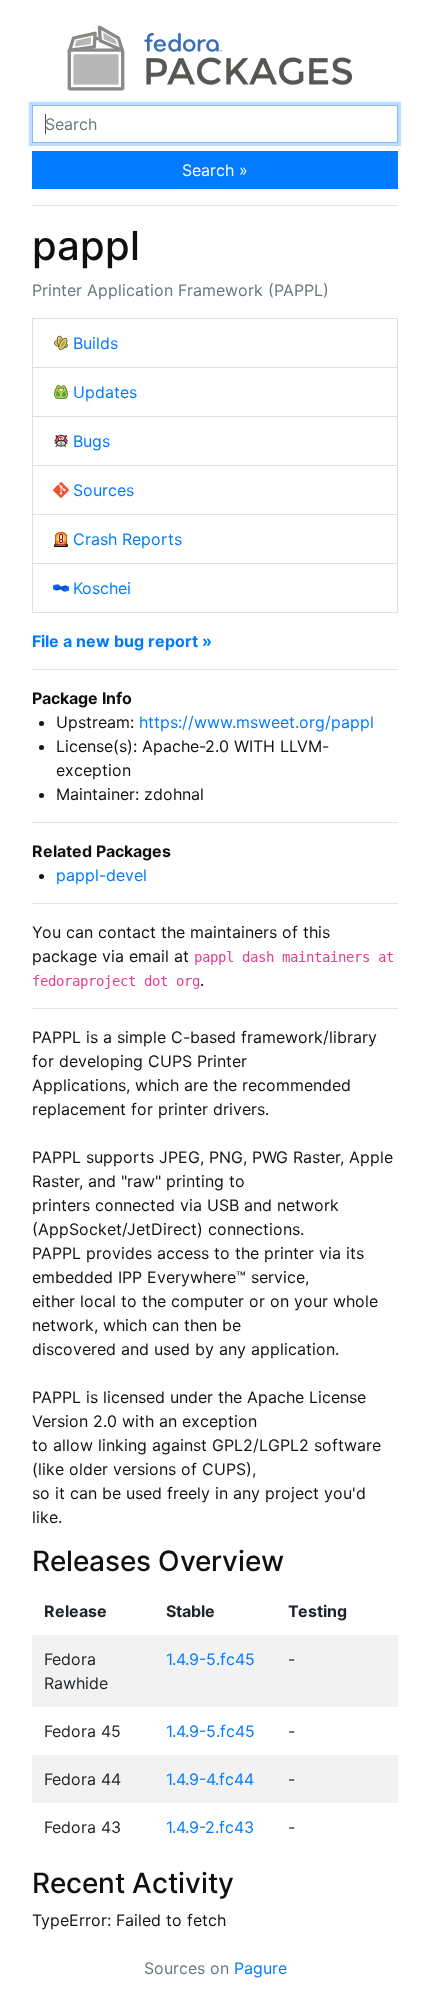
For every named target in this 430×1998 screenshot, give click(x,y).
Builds (95, 343)
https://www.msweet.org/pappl (256, 722)
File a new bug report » (122, 641)
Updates (105, 392)
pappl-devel (101, 875)
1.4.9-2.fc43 (210, 1827)
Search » (215, 170)
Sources (103, 490)
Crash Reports (127, 539)
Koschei (102, 588)
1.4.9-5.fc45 (210, 1659)
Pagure (260, 1968)
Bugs (91, 441)
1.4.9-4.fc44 (210, 1779)
